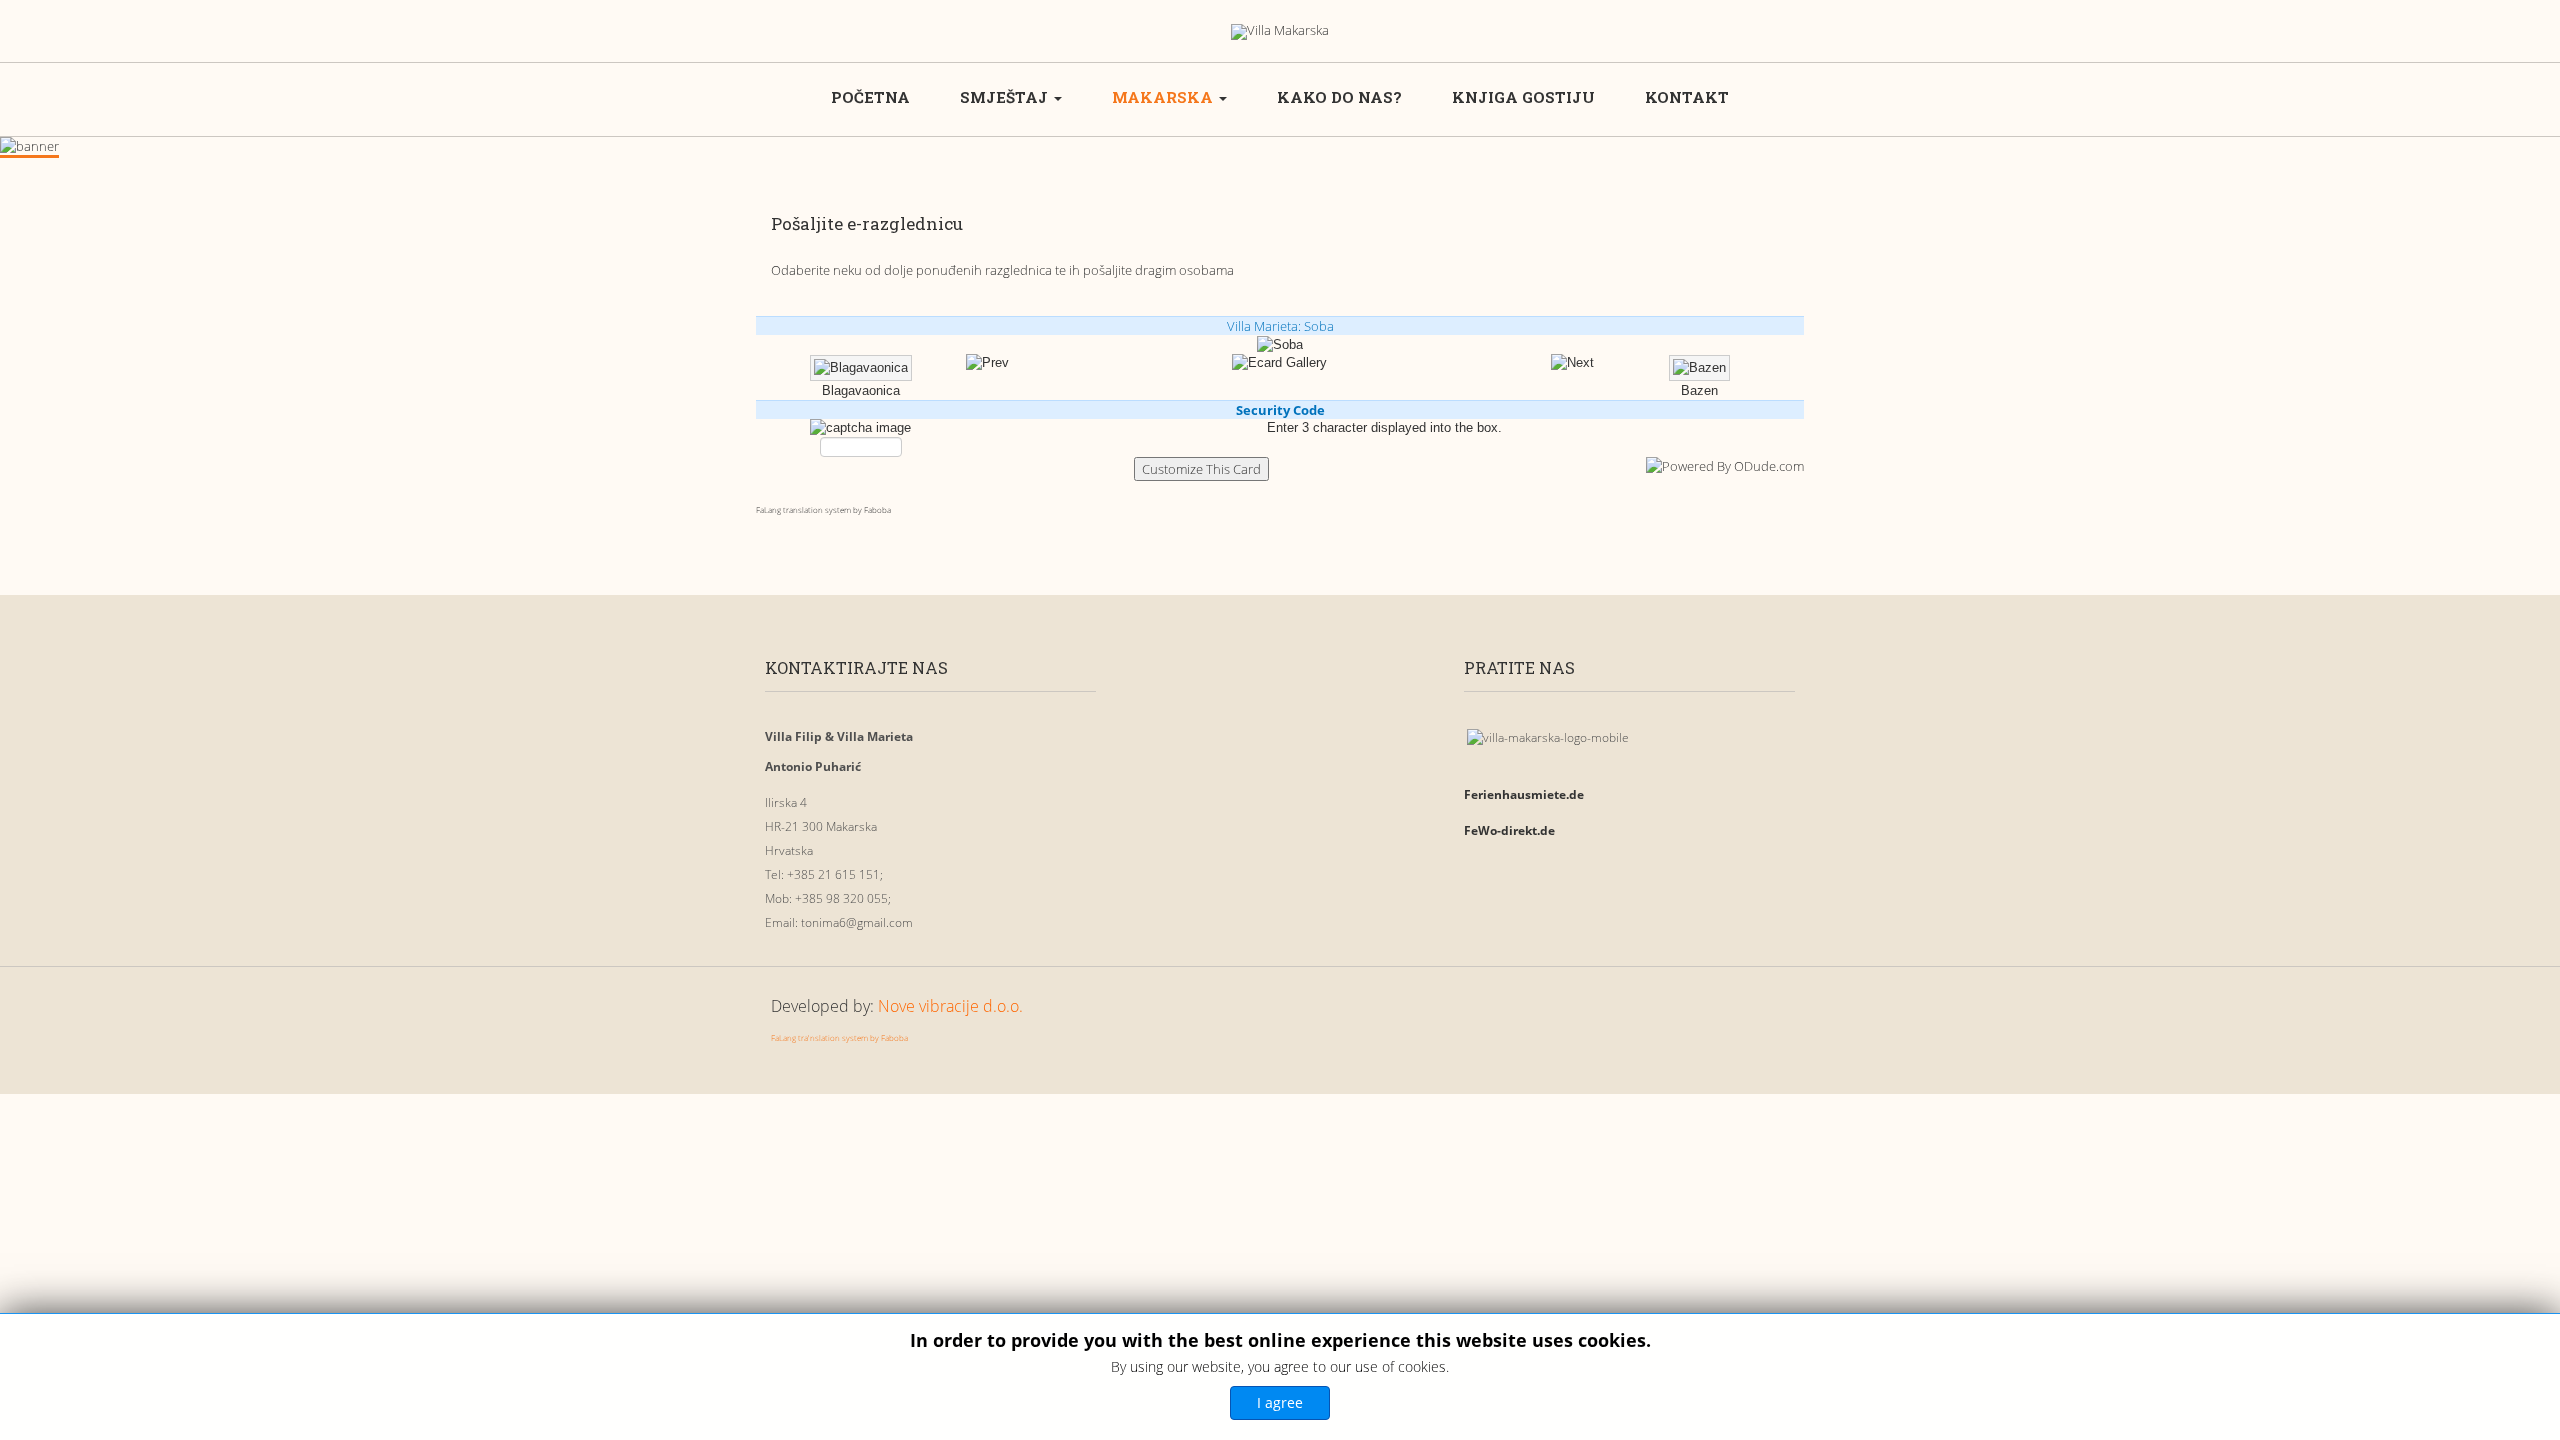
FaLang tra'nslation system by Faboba (839, 1037)
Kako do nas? (1339, 97)
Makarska (1164, 97)
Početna (870, 97)
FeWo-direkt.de (1509, 830)
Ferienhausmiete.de (1524, 794)
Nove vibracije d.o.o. (950, 1006)
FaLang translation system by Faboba (823, 509)
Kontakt (1687, 97)
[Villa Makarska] (1280, 32)
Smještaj (1006, 97)
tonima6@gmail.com (857, 922)
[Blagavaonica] (987, 362)
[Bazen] (1572, 362)
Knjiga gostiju (1523, 97)
